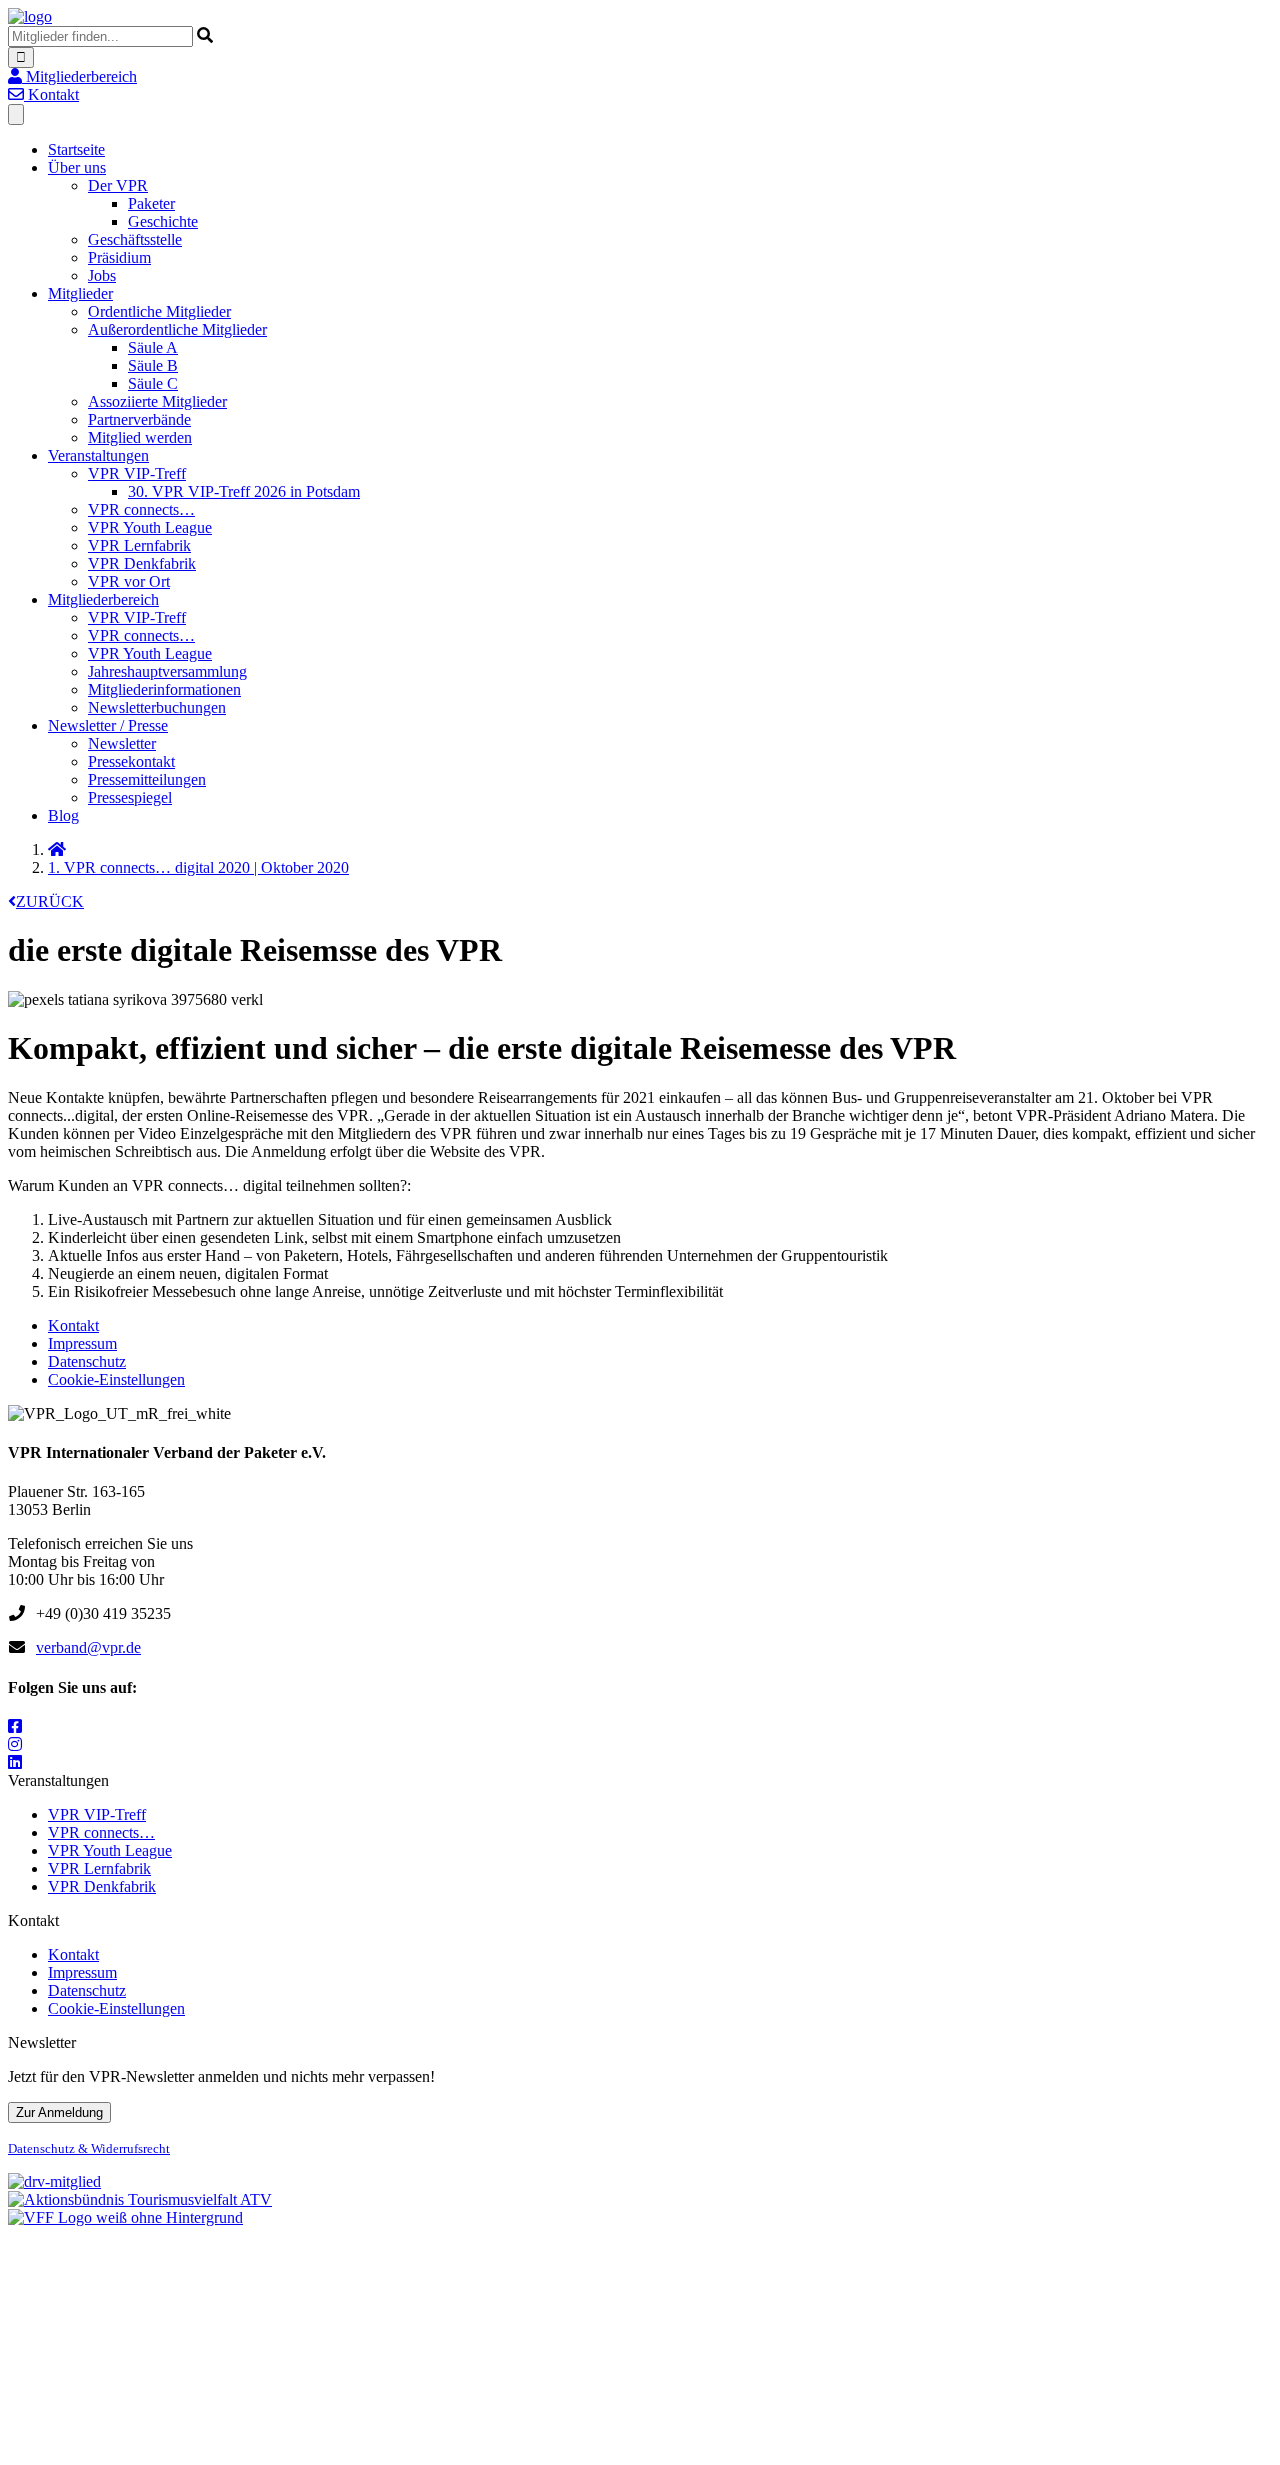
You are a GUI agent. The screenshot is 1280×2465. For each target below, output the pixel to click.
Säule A (153, 347)
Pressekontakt (131, 761)
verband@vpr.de (88, 1647)
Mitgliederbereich (103, 599)
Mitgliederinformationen (164, 689)
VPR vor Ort (129, 581)
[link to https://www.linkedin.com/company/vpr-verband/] (15, 1762)
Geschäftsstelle (135, 239)
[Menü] (16, 114)
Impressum (82, 1343)
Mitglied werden (140, 437)
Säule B (153, 365)
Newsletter (122, 743)
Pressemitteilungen (147, 779)
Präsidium (119, 257)
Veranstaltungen (98, 455)
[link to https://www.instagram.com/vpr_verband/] (15, 1744)
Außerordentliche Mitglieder (177, 329)
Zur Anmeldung (59, 2112)
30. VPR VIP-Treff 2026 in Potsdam (244, 491)
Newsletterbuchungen (157, 707)
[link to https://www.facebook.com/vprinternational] (15, 1726)
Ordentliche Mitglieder (159, 311)
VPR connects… (141, 509)
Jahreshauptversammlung (167, 671)
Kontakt (73, 1325)
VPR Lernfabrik (139, 545)
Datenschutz (87, 1361)
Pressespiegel (130, 797)
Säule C (153, 383)
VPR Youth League (150, 527)
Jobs (102, 275)
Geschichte (163, 221)
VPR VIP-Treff (137, 473)
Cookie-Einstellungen (116, 1379)
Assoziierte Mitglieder (157, 401)
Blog (63, 815)
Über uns (77, 167)
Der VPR (118, 185)
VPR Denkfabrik (142, 563)
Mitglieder (80, 293)
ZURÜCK (50, 901)
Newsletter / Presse (108, 725)
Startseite (76, 149)
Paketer (151, 203)
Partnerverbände (139, 419)
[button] (72, 76)
